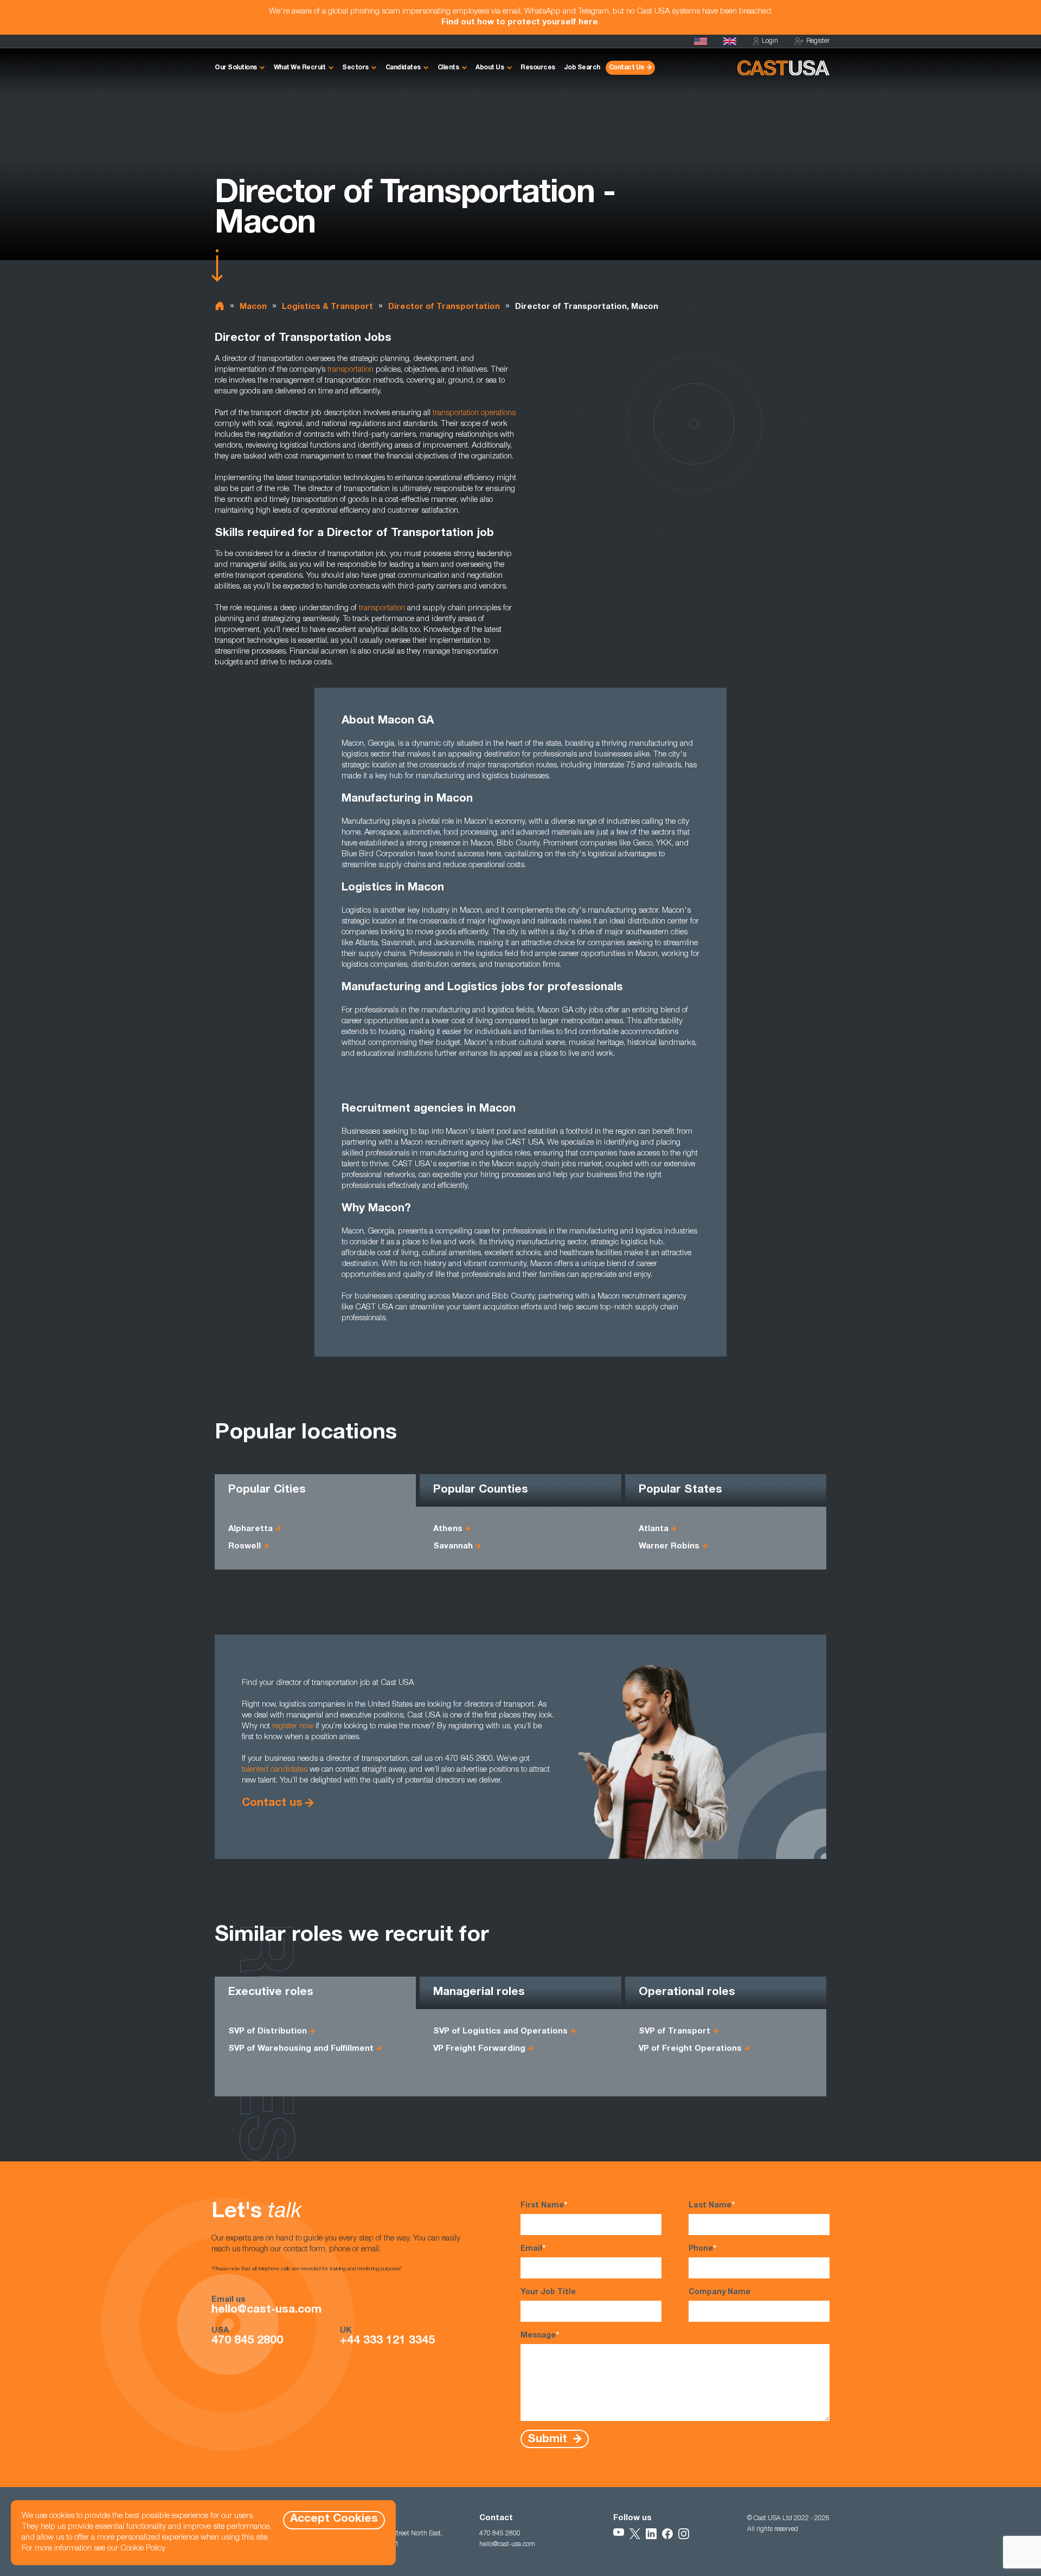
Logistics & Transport (327, 307)
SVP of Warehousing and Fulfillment (301, 2049)
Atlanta (654, 1529)
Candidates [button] (403, 68)
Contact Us (626, 68)
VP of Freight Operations (690, 2049)
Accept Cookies (334, 2519)
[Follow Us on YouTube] (619, 2534)
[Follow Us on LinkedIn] (651, 2534)
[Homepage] (701, 41)
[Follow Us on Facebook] (667, 2534)
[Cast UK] (730, 41)
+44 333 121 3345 (387, 2341)
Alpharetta (250, 1529)
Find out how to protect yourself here (520, 22)
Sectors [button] (355, 68)
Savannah (453, 1547)
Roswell (245, 1547)
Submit (549, 2439)
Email (533, 2249)
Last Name (712, 2206)
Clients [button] (448, 68)
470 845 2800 (247, 2341)
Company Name (719, 2293)
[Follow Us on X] (635, 2534)
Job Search (582, 68)
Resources (538, 68)
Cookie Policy (143, 2549)
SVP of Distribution (268, 2032)
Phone (702, 2249)
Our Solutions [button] (236, 68)
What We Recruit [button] (300, 68)
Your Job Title (548, 2293)
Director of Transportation (444, 307)
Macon (253, 307)
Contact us (272, 1803)
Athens (448, 1529)
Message (540, 2336)
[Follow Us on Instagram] (684, 2534)
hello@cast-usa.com (266, 2310)
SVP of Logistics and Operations (500, 2032)
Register (818, 41)
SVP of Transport (674, 2032)
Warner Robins (669, 1547)
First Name (544, 2206)
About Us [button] (490, 68)
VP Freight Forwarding (479, 2049)
